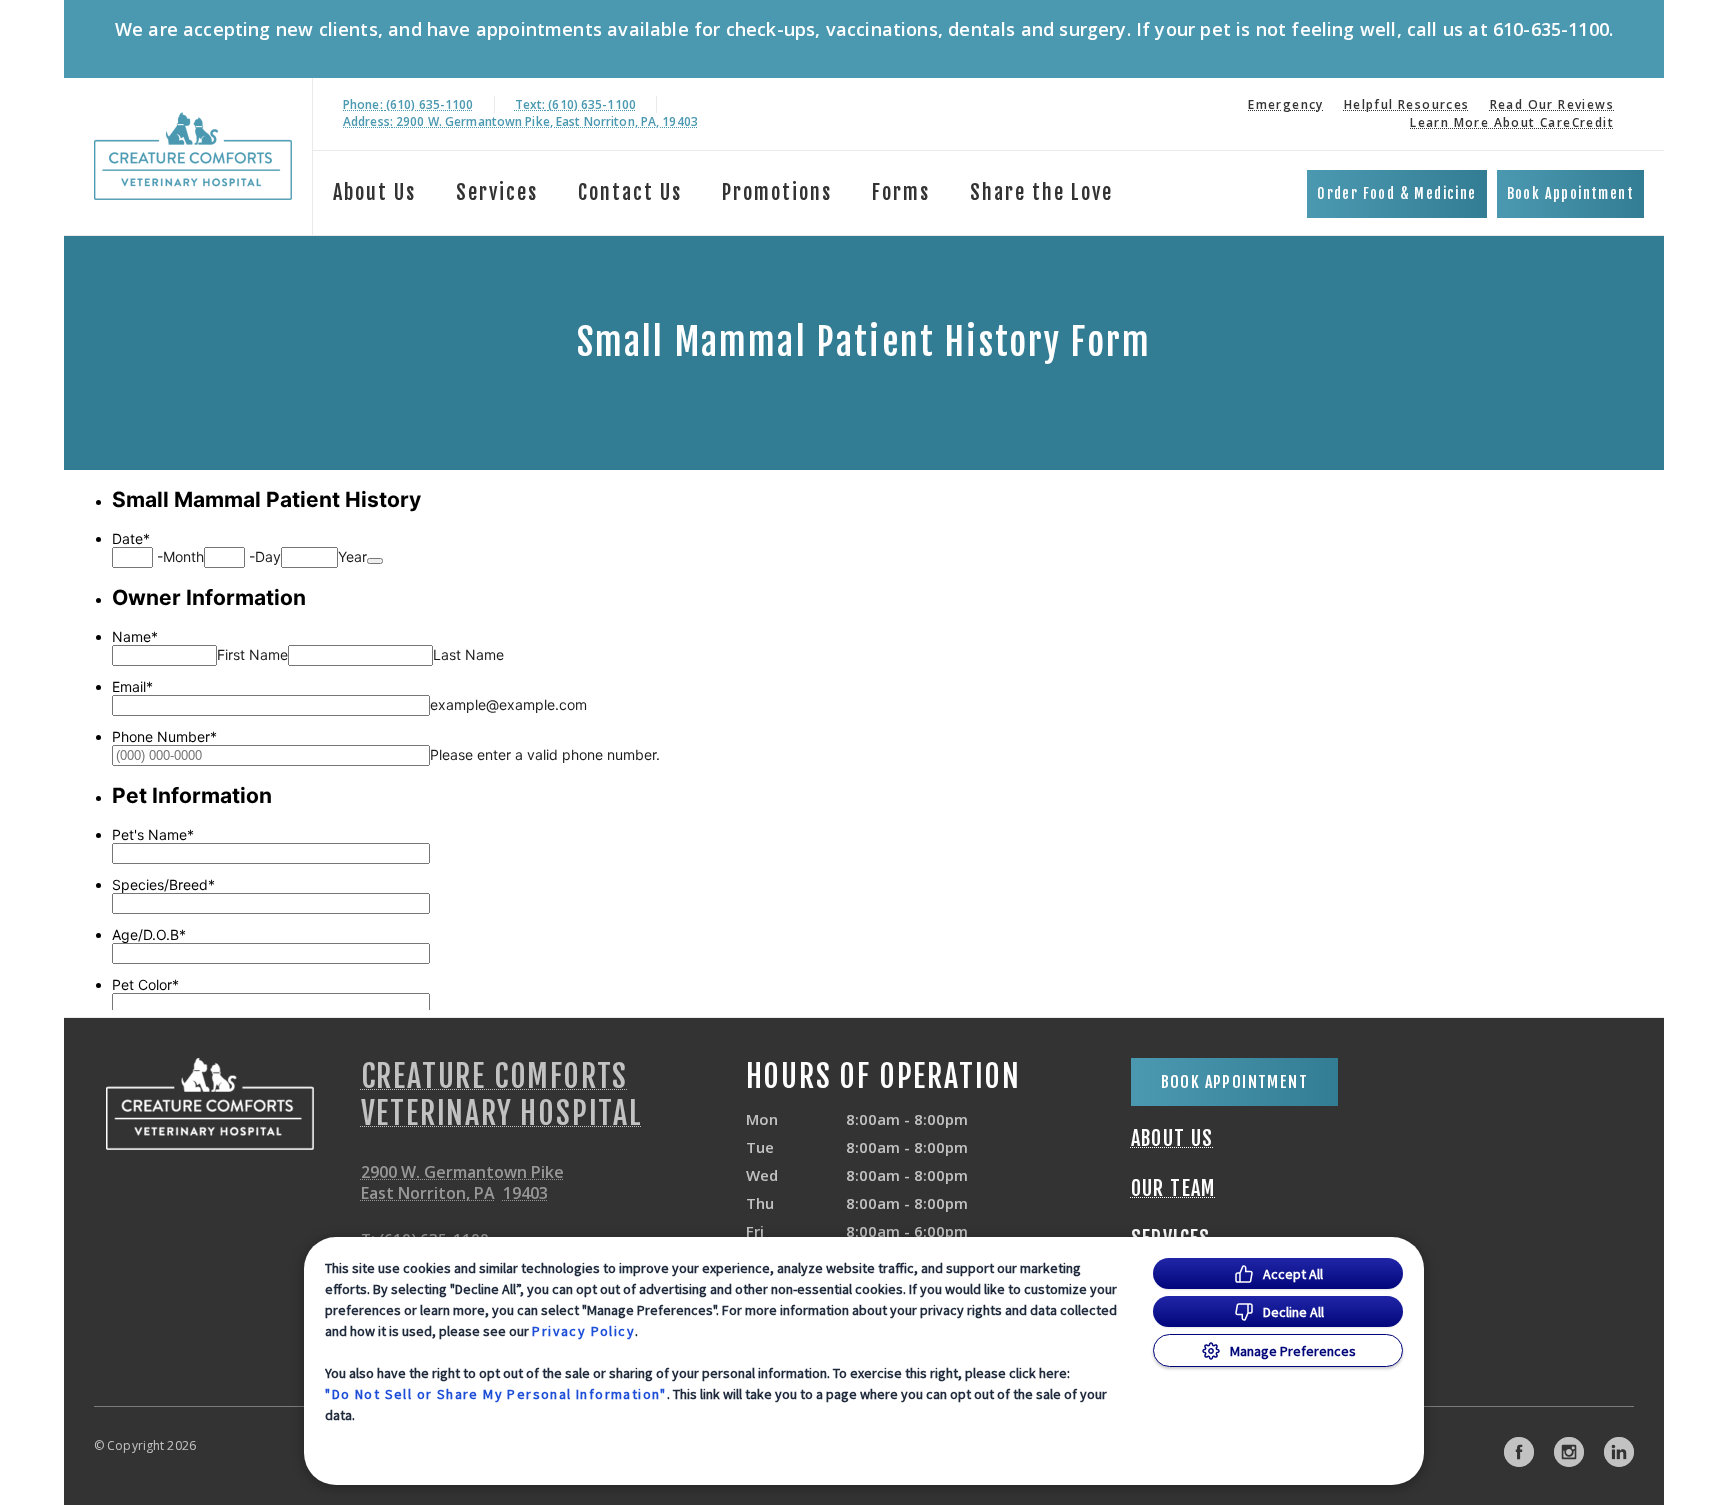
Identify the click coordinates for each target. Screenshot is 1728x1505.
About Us (374, 192)
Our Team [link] (1173, 1189)
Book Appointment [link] (1570, 193)
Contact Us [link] (630, 192)
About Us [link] (1172, 1139)
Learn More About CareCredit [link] (1512, 122)
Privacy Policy (583, 1331)
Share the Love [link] (1041, 192)
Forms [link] (901, 192)
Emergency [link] (1286, 104)
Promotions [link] (777, 192)
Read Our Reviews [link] (1552, 104)
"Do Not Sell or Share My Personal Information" (495, 1394)
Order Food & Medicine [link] (1396, 193)
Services (497, 192)
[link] (193, 156)
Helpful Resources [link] (1407, 104)
